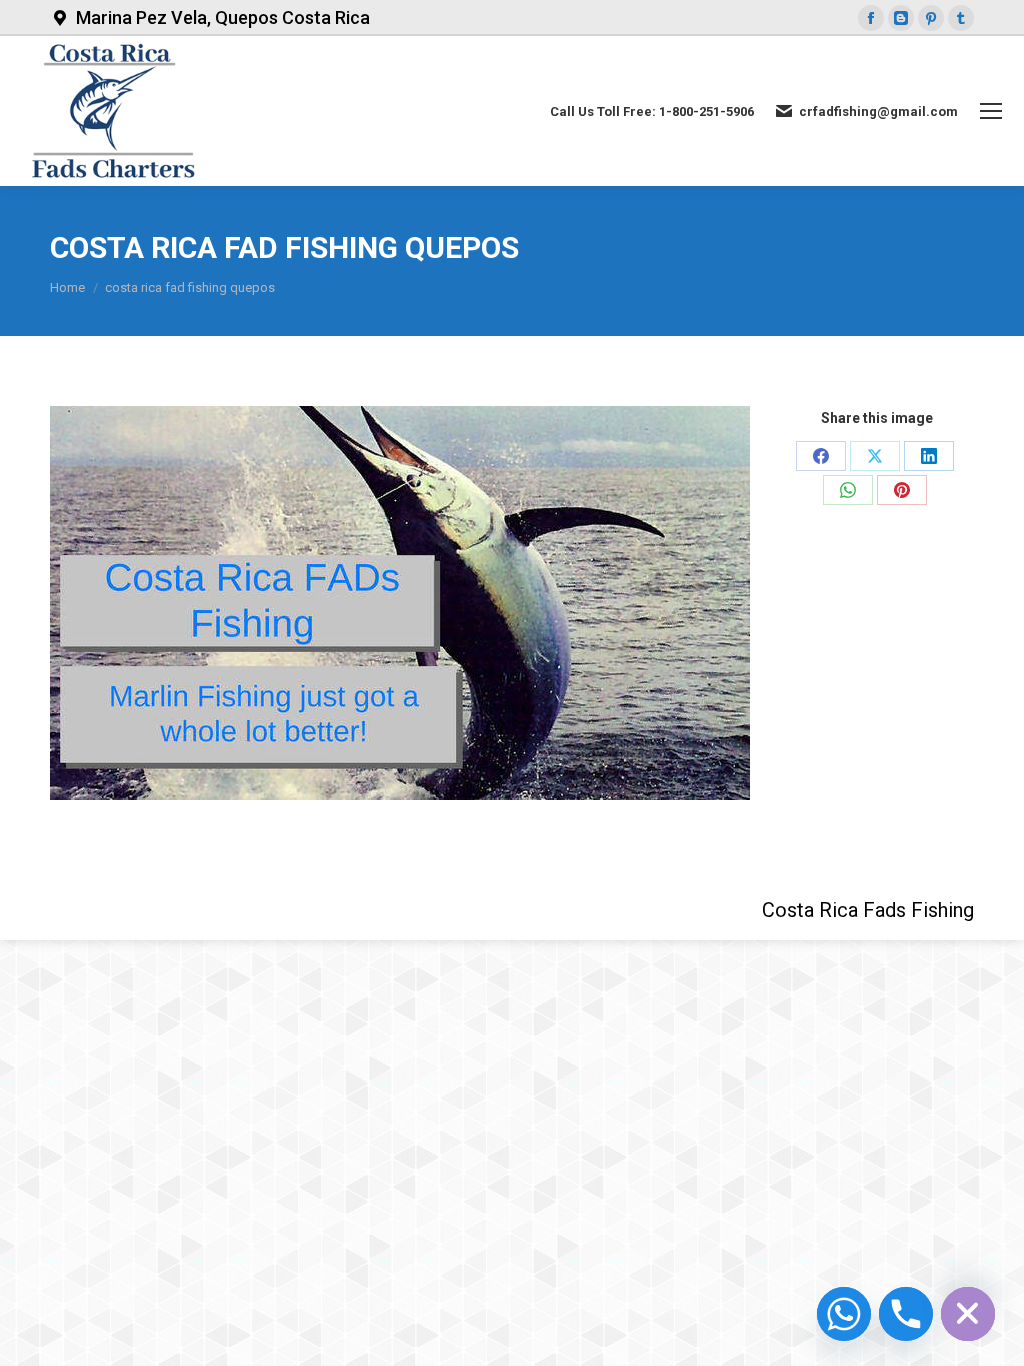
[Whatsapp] (844, 1314)
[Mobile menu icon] (991, 111)
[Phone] (906, 1314)
